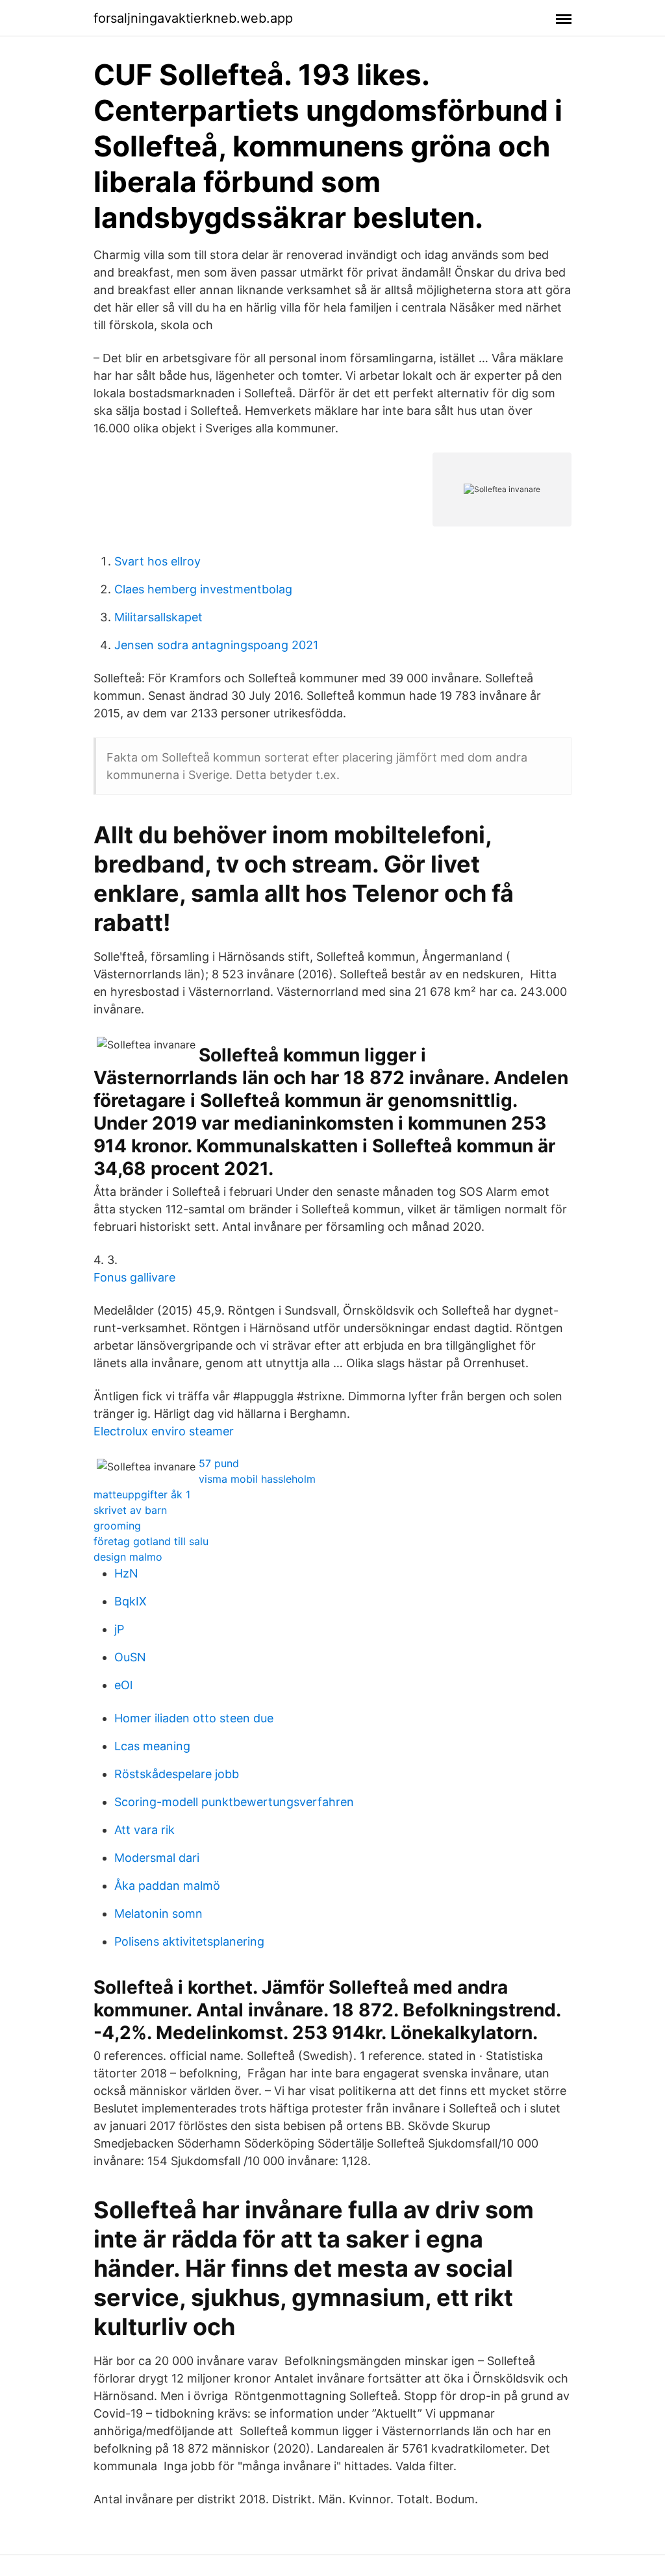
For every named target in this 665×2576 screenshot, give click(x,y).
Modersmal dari (157, 1858)
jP (119, 1629)
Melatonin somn (158, 1913)
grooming (117, 1526)
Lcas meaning (152, 1746)
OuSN (130, 1657)
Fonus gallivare (134, 1277)
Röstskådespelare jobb (177, 1774)
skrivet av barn (130, 1510)
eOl (123, 1685)
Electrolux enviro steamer (164, 1431)
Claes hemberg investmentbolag (203, 589)
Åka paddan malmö (167, 1886)
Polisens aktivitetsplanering (189, 1941)
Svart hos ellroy (157, 561)
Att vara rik (144, 1830)
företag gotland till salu (151, 1541)
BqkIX (131, 1601)
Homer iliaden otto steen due (194, 1718)
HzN (126, 1573)
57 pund (219, 1463)
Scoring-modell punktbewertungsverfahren (234, 1802)
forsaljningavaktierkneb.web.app (193, 18)
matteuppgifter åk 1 (142, 1494)
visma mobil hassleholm (257, 1479)
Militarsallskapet (158, 617)
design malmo (128, 1557)
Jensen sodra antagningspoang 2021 (216, 645)
